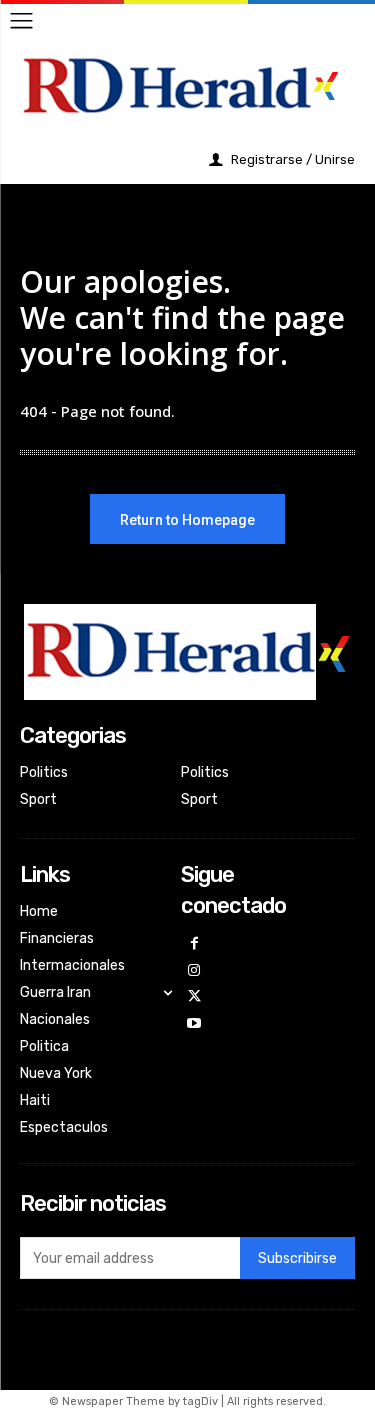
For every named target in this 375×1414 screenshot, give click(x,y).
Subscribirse (297, 1258)
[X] (194, 997)
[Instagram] (194, 971)
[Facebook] (194, 944)
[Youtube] (194, 1024)
